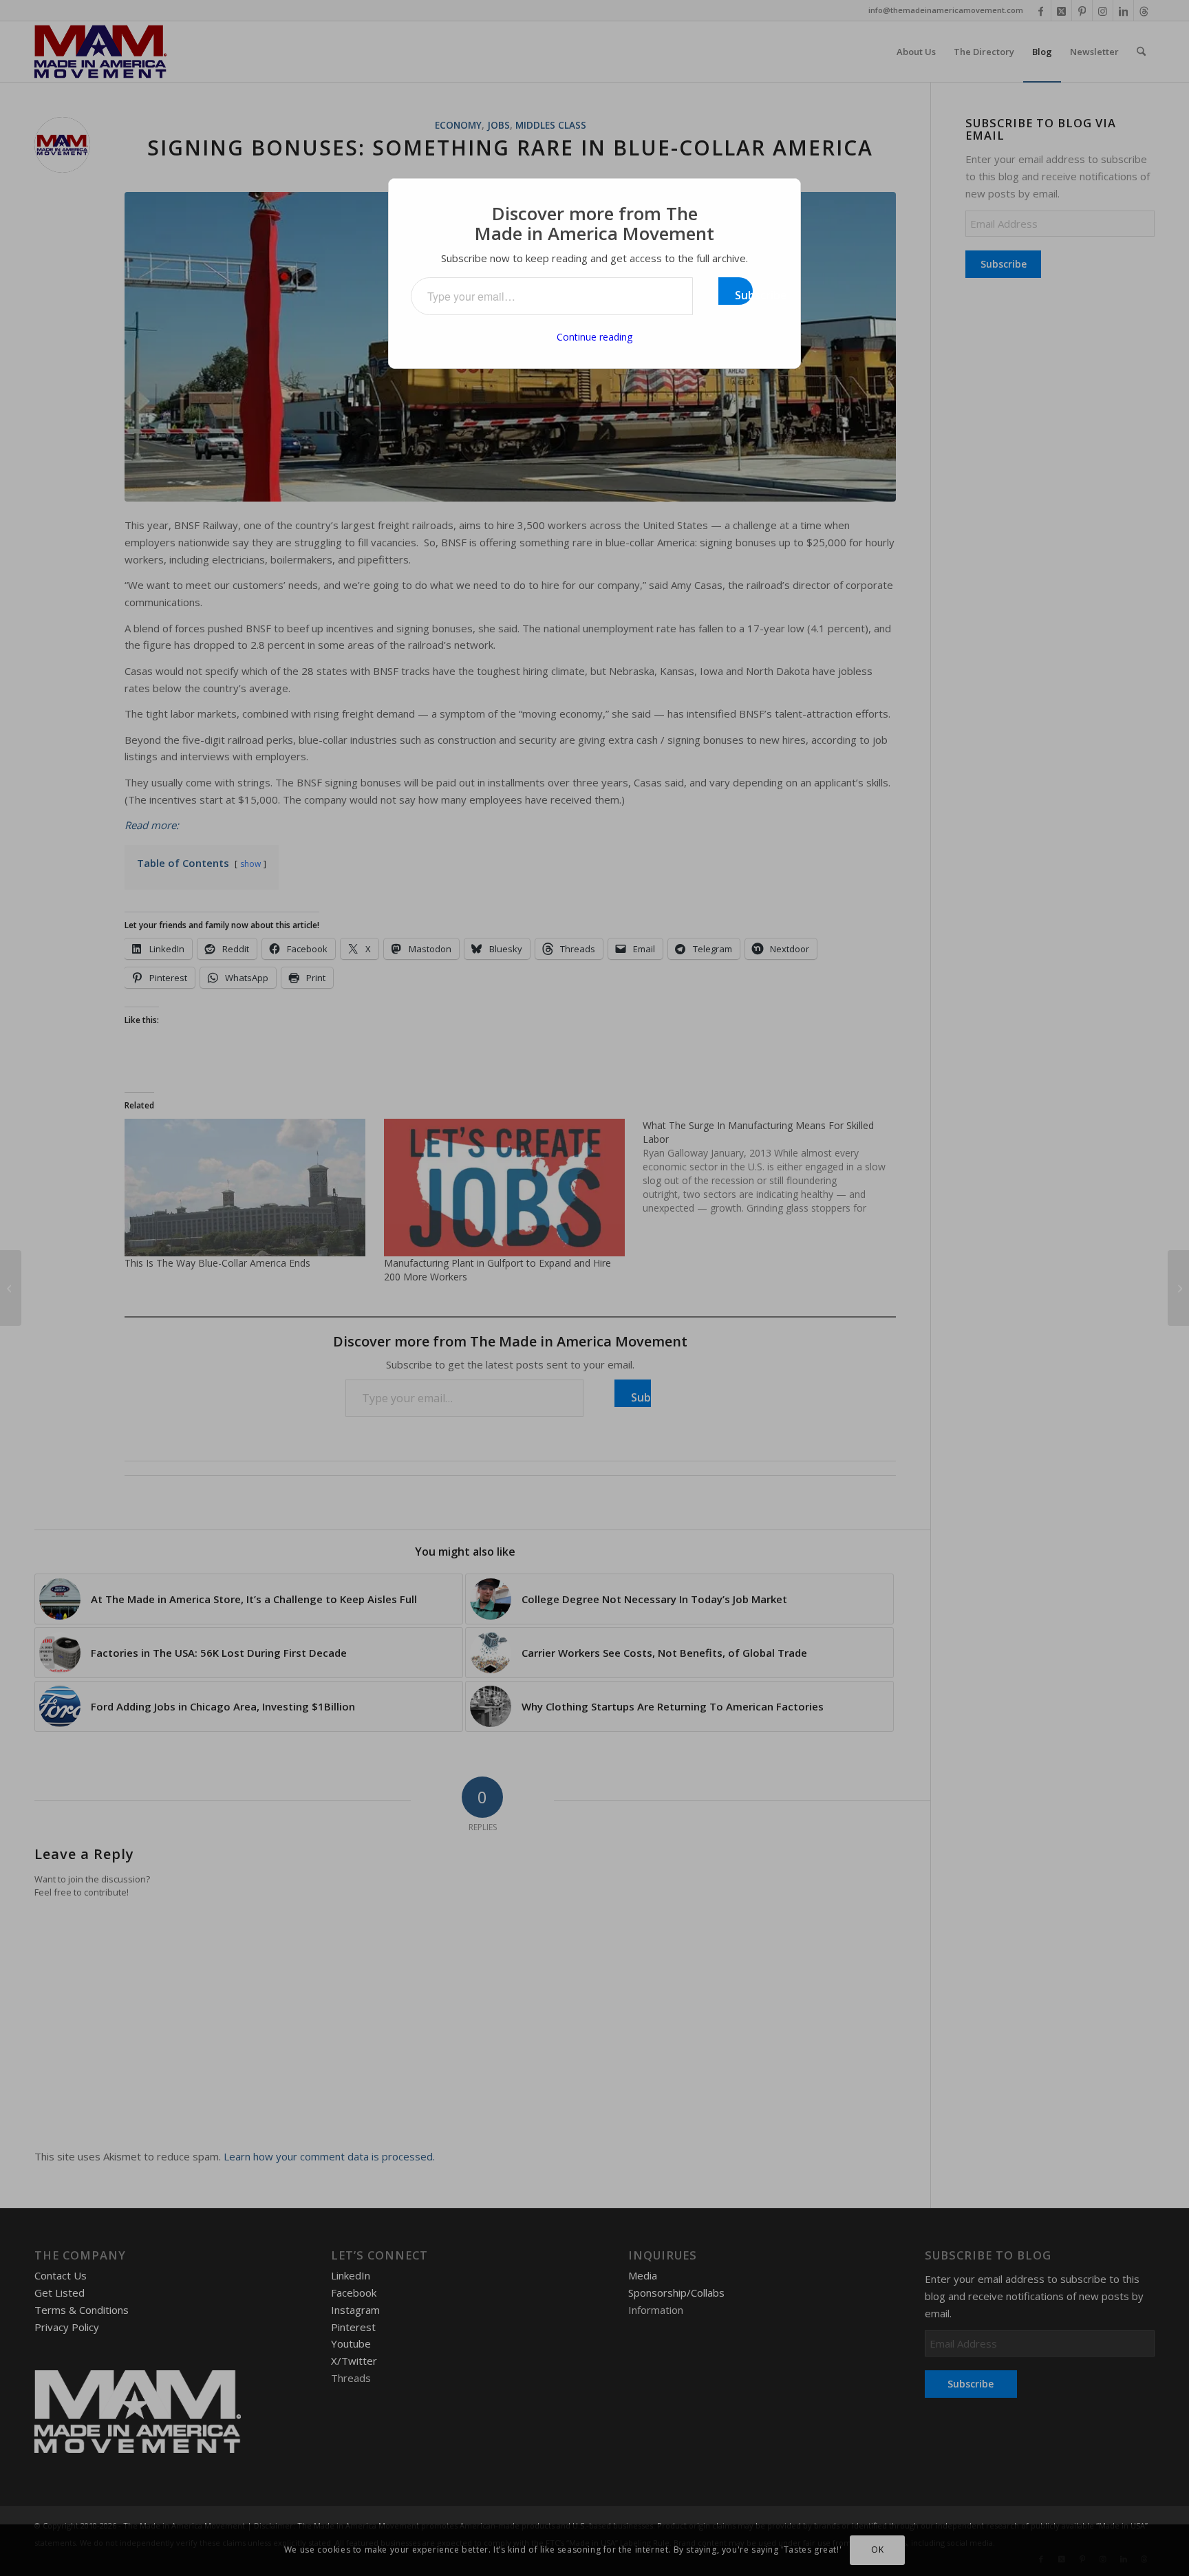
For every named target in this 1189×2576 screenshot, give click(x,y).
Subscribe (744, 295)
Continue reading (594, 337)
